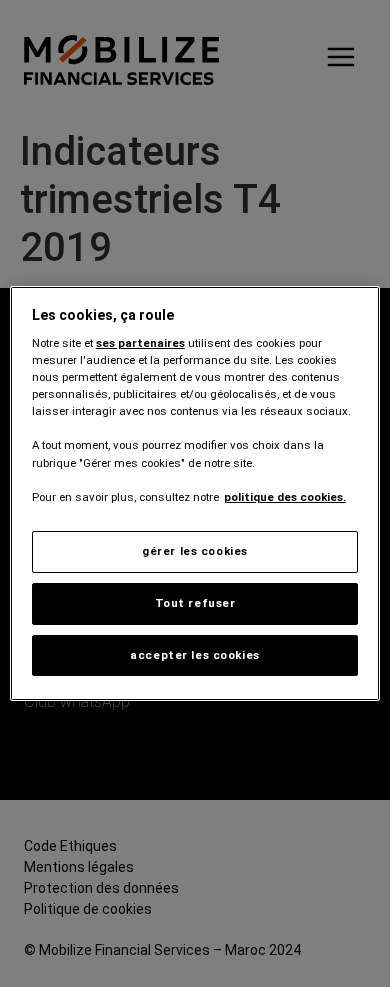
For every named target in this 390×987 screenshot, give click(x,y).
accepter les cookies (194, 655)
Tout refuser (195, 603)
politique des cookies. (285, 497)
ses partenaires (140, 343)
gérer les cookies (195, 551)
